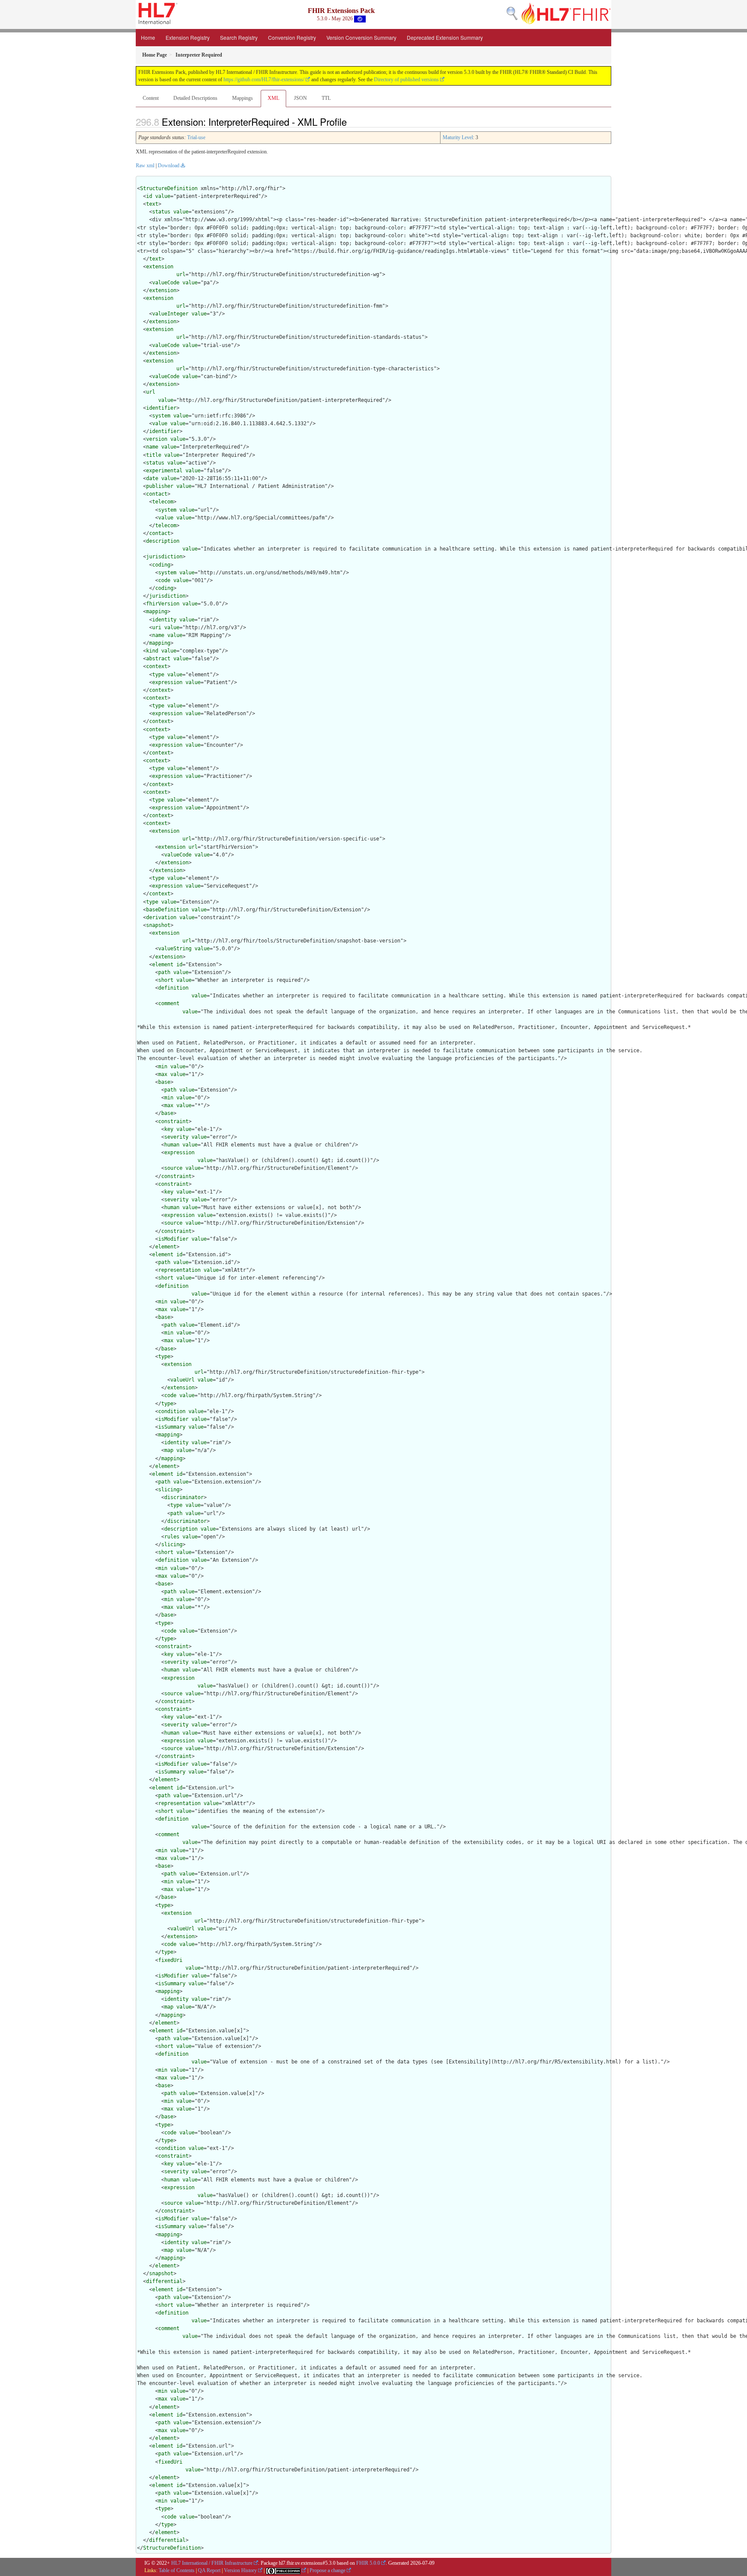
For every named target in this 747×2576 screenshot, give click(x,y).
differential (164, 2281)
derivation (161, 917)
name (152, 447)
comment (169, 1003)
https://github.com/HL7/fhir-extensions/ (264, 80)
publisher (160, 486)
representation (179, 1270)
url (181, 274)
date (152, 478)
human (172, 1145)
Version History (240, 2570)
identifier (161, 408)
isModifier (173, 1239)
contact (157, 494)
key (169, 1129)
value (163, 196)
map (169, 1450)
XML (273, 98)
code (164, 580)
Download (169, 166)
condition (172, 1411)
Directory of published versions (406, 80)
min (163, 1067)
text (152, 204)
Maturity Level (458, 137)
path (164, 972)
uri (157, 627)
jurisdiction (164, 557)
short (166, 980)
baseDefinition (167, 910)
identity (164, 620)
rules (172, 1537)
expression (167, 682)
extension (160, 267)
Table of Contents (177, 2570)
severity (176, 1137)
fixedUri (170, 1960)
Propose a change (327, 2570)
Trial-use (196, 137)
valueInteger (170, 314)
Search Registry (239, 37)
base (164, 1082)
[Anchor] (351, 121)
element (163, 965)
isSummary (172, 1427)
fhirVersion (163, 604)
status (161, 212)
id (149, 196)
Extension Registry (188, 37)
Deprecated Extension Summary (445, 37)
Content (151, 98)
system (161, 416)
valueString (175, 949)
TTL (326, 98)
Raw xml (145, 166)
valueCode (166, 283)
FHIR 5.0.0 (368, 2563)
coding (161, 565)
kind (152, 651)
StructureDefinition (169, 188)
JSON (300, 98)
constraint (173, 1121)
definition (173, 988)
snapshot (158, 925)
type (158, 675)
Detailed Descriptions (195, 98)
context (157, 666)
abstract (158, 659)
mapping (157, 611)
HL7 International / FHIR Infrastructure (212, 2563)
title (154, 455)
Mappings (243, 98)
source (173, 1168)
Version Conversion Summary (361, 37)
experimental (164, 471)
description (163, 541)
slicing (169, 1490)
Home (148, 37)
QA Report (209, 2570)
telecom (163, 502)
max (163, 1074)
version (157, 439)
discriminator (184, 1497)
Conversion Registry (292, 37)
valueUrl (182, 1380)
